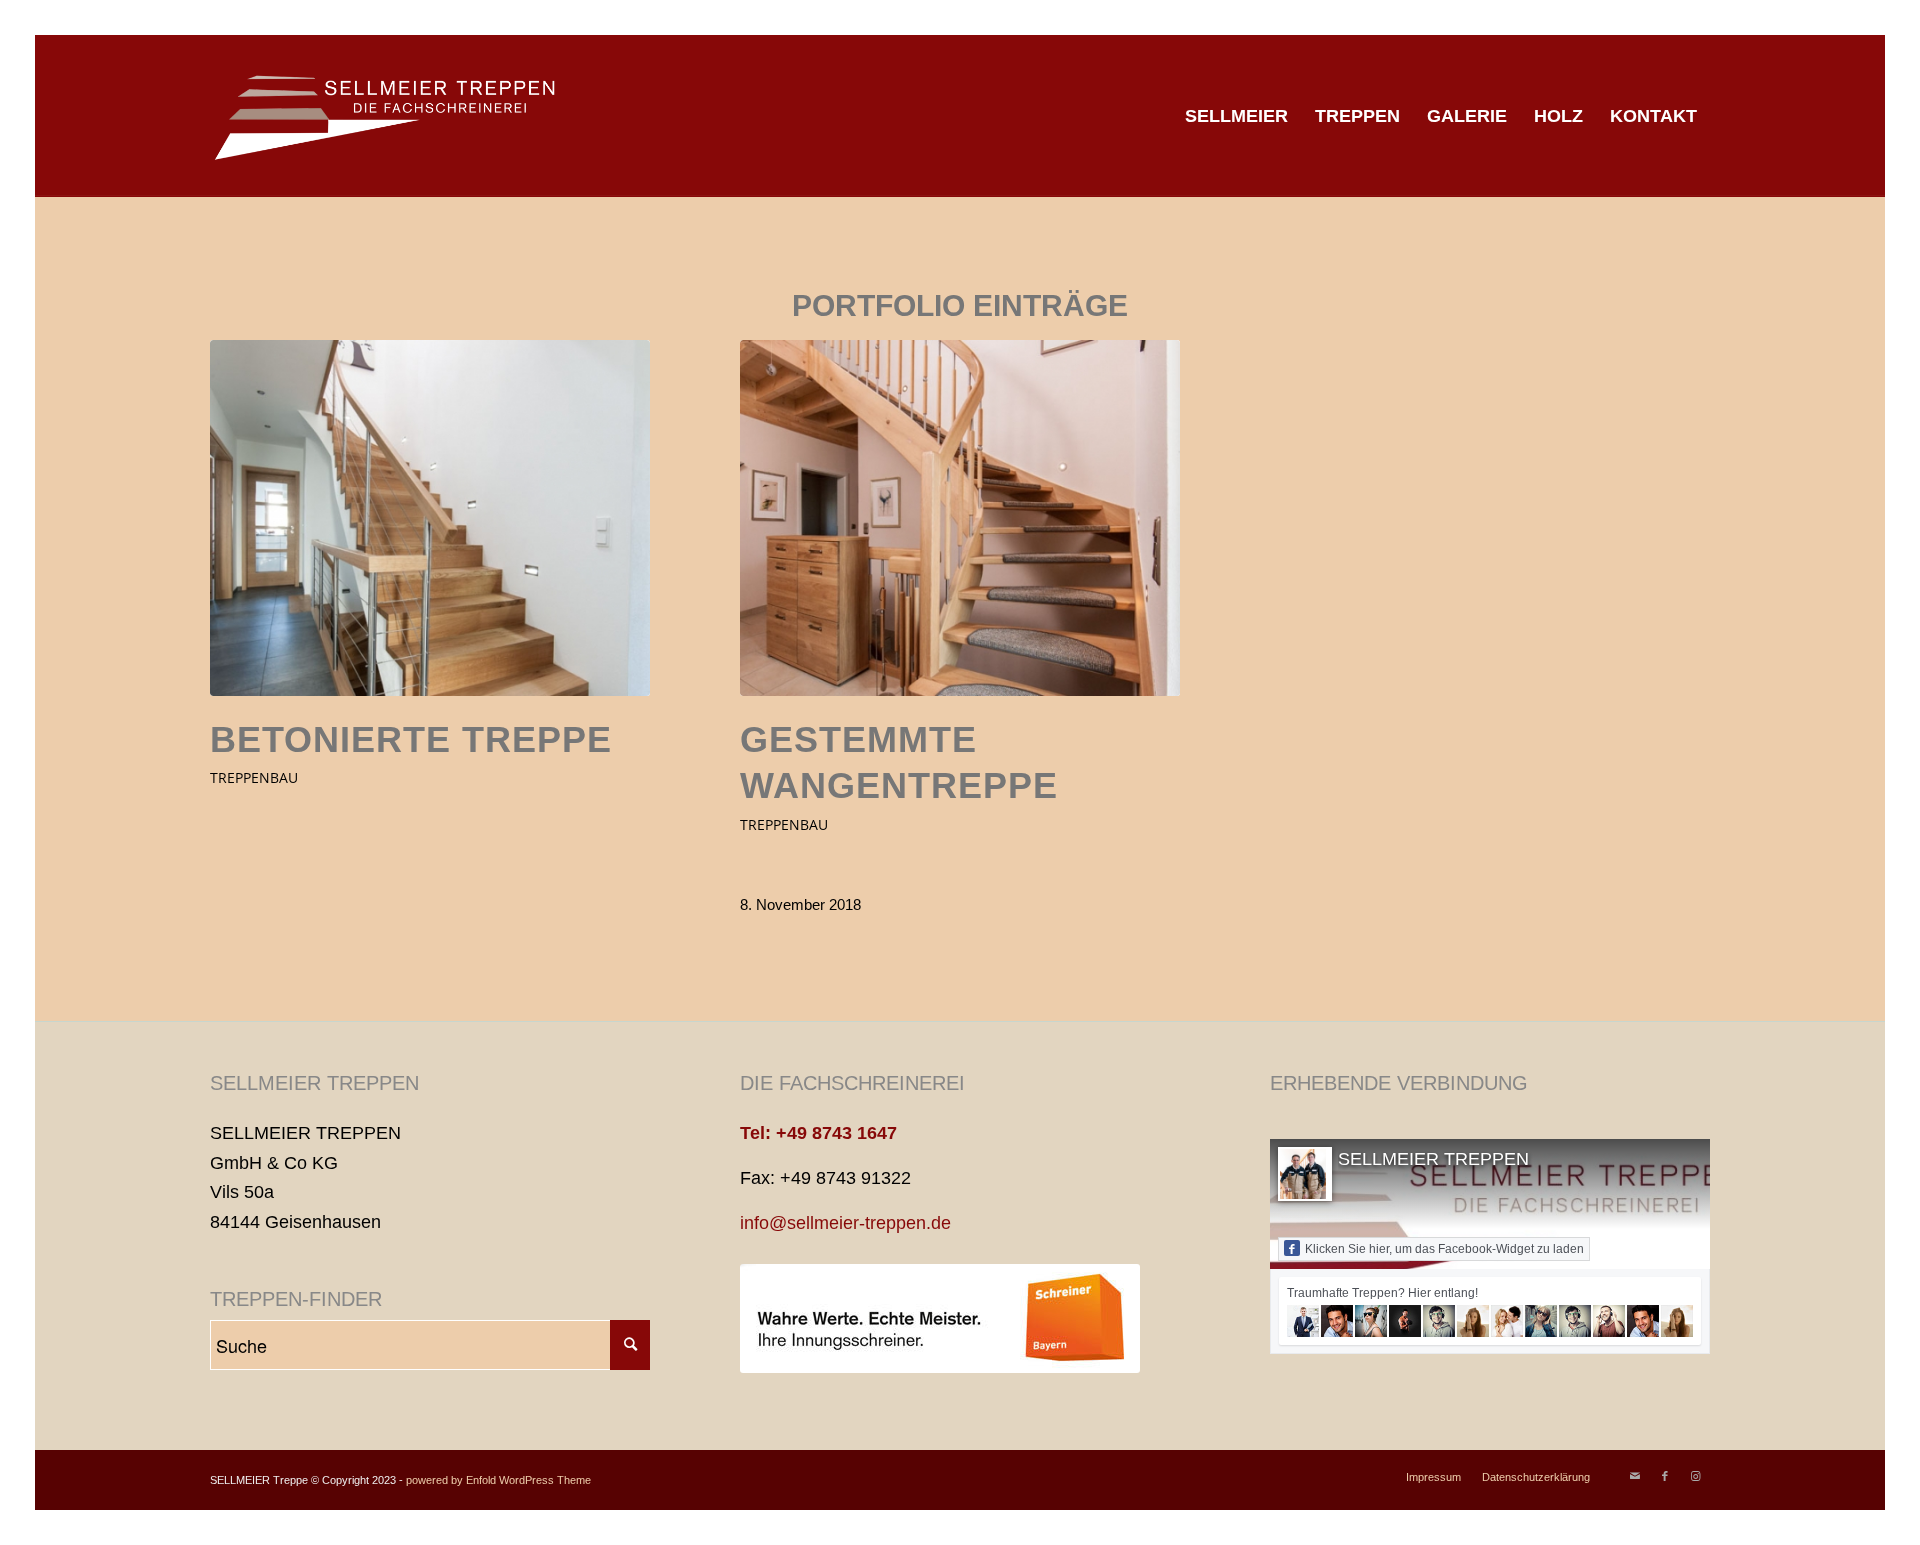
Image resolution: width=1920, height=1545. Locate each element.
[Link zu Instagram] (1695, 1476)
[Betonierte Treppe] (430, 518)
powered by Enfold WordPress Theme (498, 1480)
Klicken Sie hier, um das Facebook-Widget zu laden (1444, 1249)
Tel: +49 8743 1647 (818, 1133)
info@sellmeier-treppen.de (845, 1223)
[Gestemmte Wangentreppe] (960, 518)
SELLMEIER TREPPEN (1433, 1159)
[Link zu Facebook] (1665, 1476)
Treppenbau (254, 777)
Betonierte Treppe (411, 739)
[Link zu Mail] (1635, 1476)
